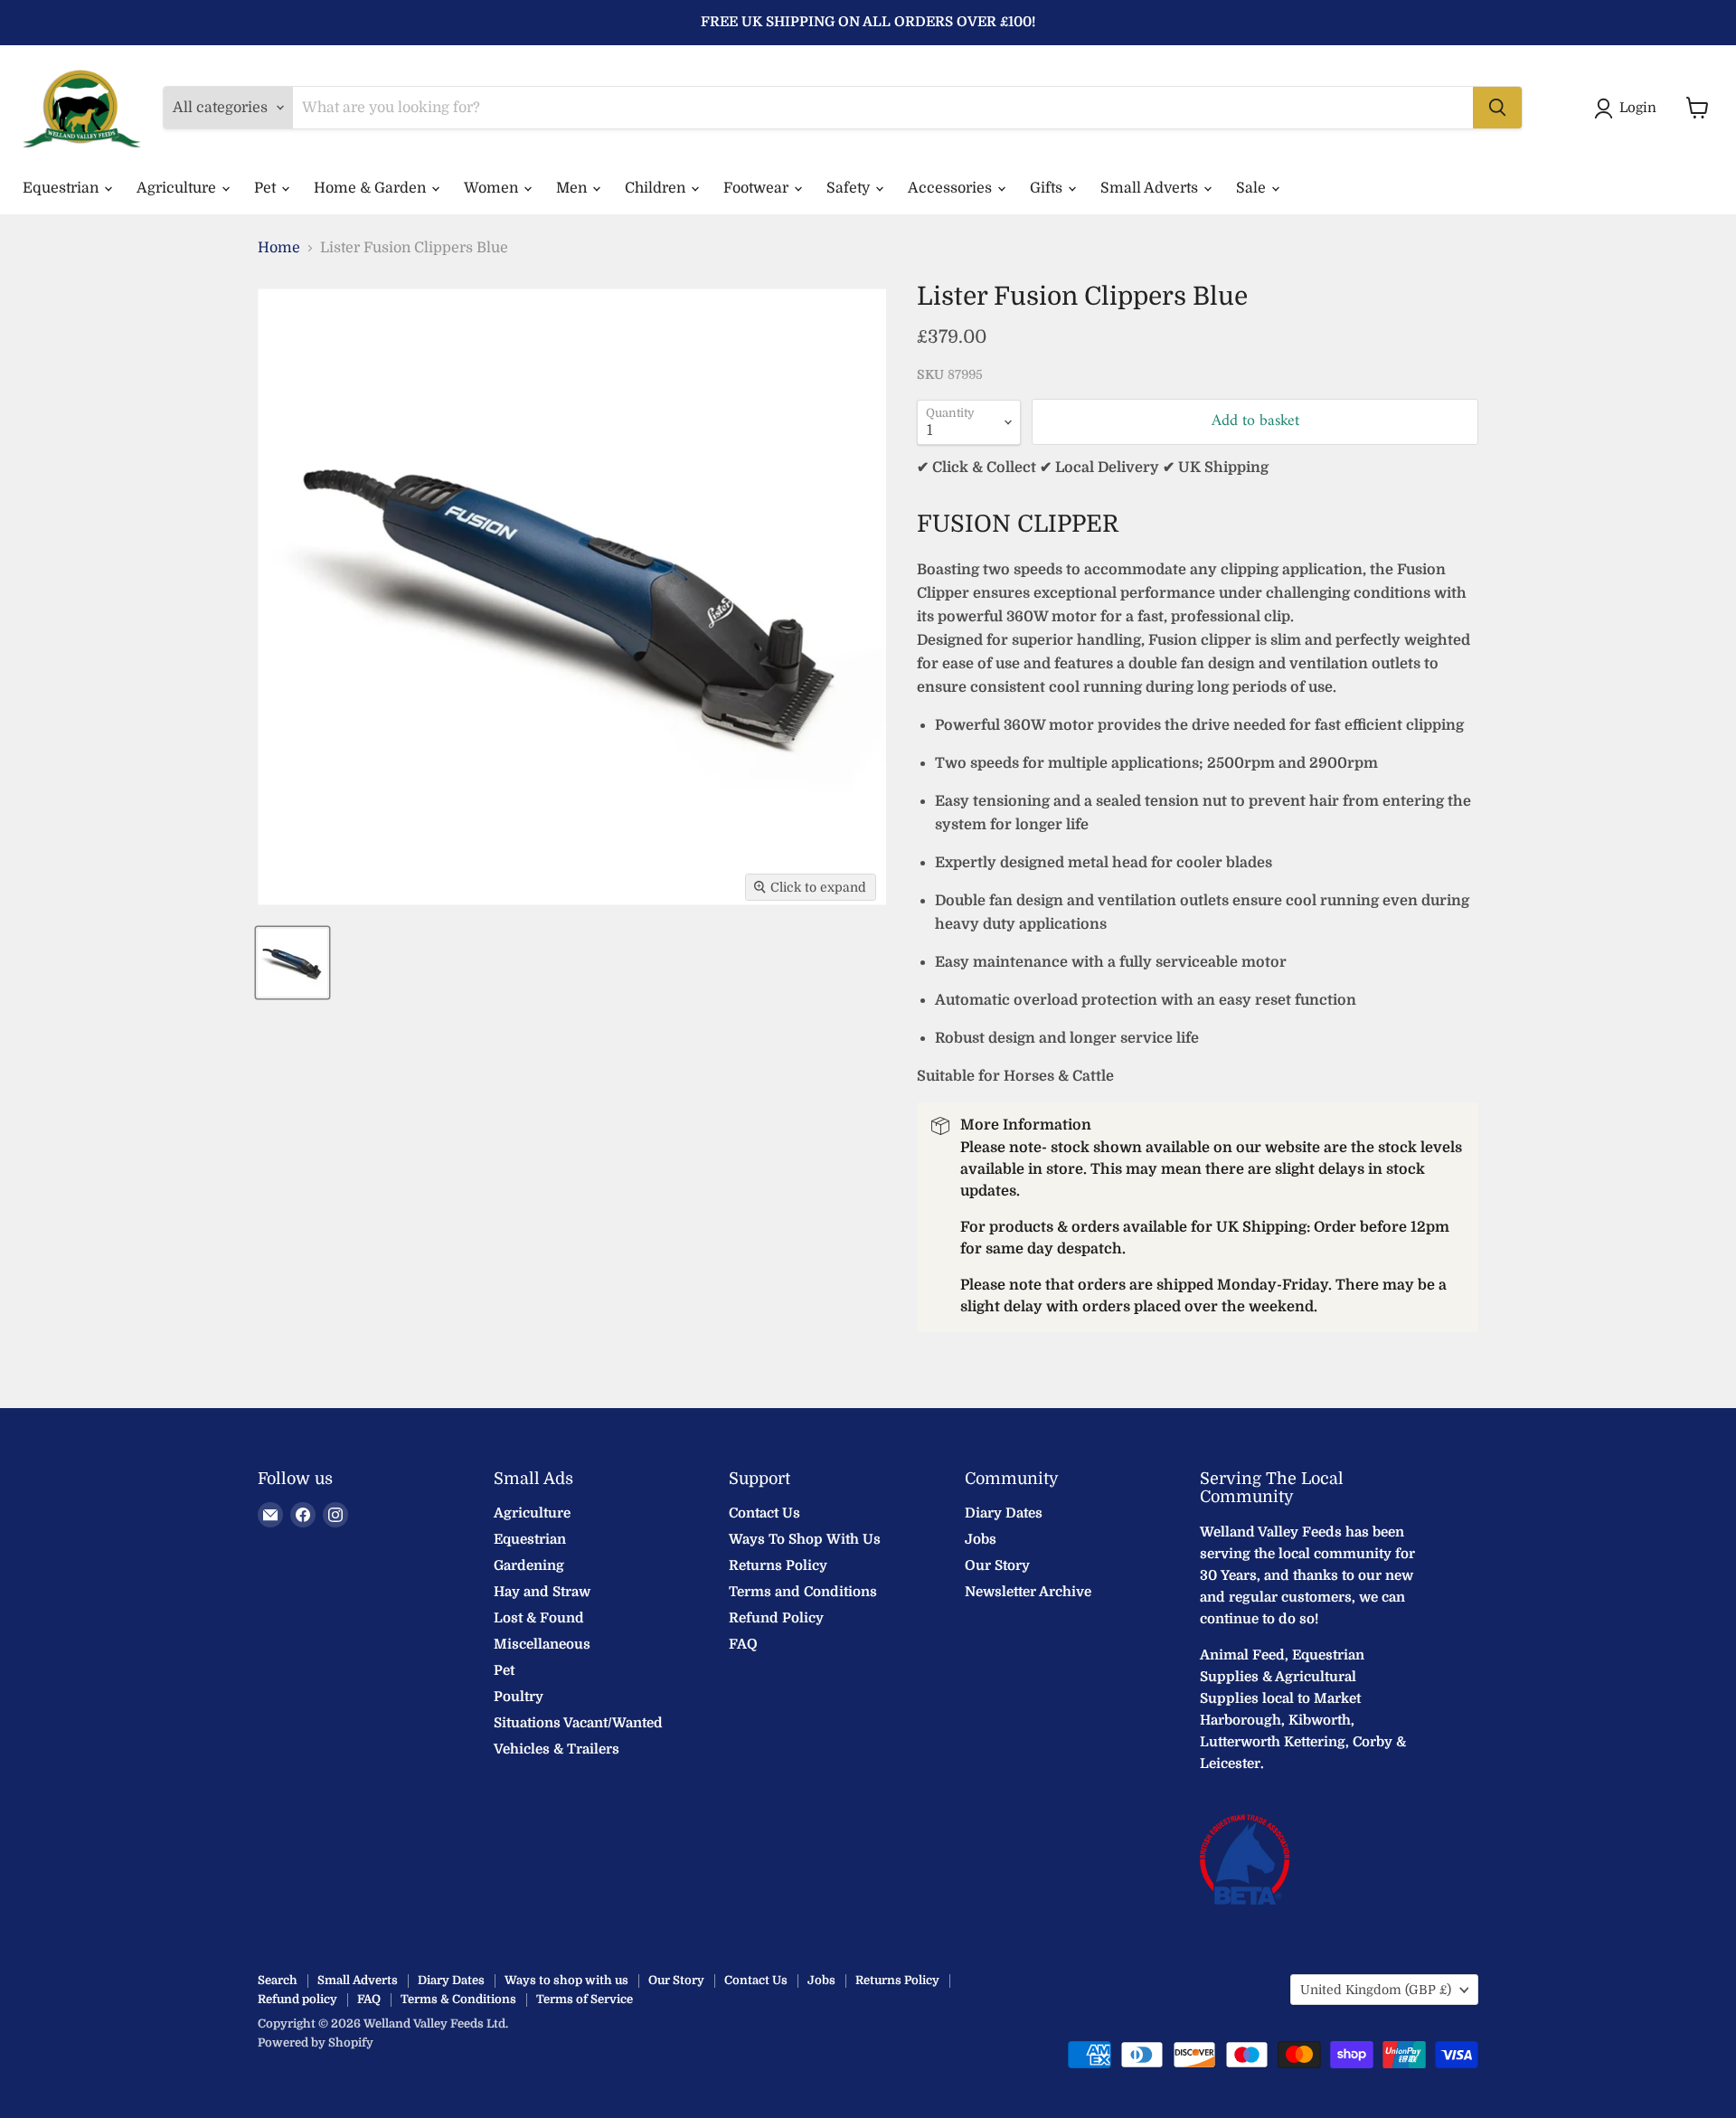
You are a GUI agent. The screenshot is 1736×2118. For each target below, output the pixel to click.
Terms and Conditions (803, 1592)
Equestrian (62, 188)
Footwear (758, 188)
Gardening (529, 1565)
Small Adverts (1151, 188)
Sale (1253, 188)
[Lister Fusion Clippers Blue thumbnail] (292, 963)
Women (493, 188)
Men (573, 188)
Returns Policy (778, 1565)
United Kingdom (1376, 1990)
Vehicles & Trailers (557, 1749)
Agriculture (178, 188)
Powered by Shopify (316, 2042)
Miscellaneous (542, 1644)
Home (279, 248)
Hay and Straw (542, 1592)
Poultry (519, 1697)
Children (657, 188)
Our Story (997, 1565)
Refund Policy (776, 1618)
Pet (267, 188)
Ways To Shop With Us (805, 1539)
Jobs (981, 1539)
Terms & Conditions (458, 1999)
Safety (850, 188)
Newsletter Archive (1028, 1592)
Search (278, 1980)
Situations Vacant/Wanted (578, 1723)
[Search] (1497, 108)
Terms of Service (585, 1999)
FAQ (743, 1644)
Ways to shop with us (566, 1980)
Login (1638, 108)
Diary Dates (1004, 1513)
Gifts (1048, 188)
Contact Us (764, 1513)
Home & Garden (372, 188)
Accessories (952, 188)
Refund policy (297, 1999)
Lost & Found (539, 1618)
